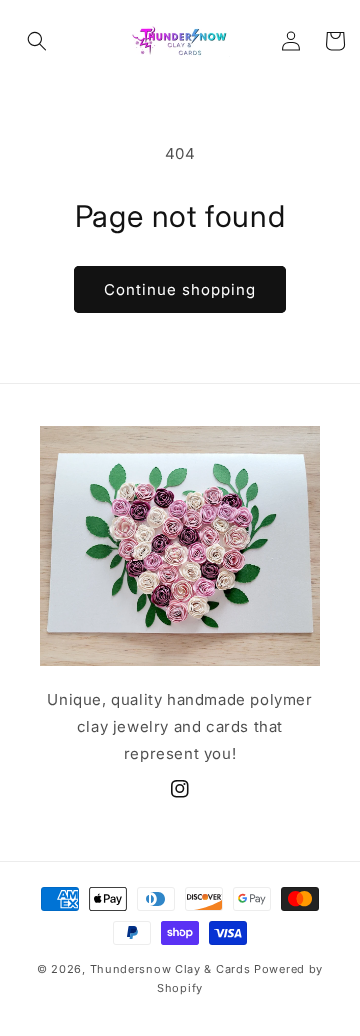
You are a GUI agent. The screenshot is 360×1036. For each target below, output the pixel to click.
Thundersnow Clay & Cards (170, 969)
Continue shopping (180, 289)
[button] (37, 41)
